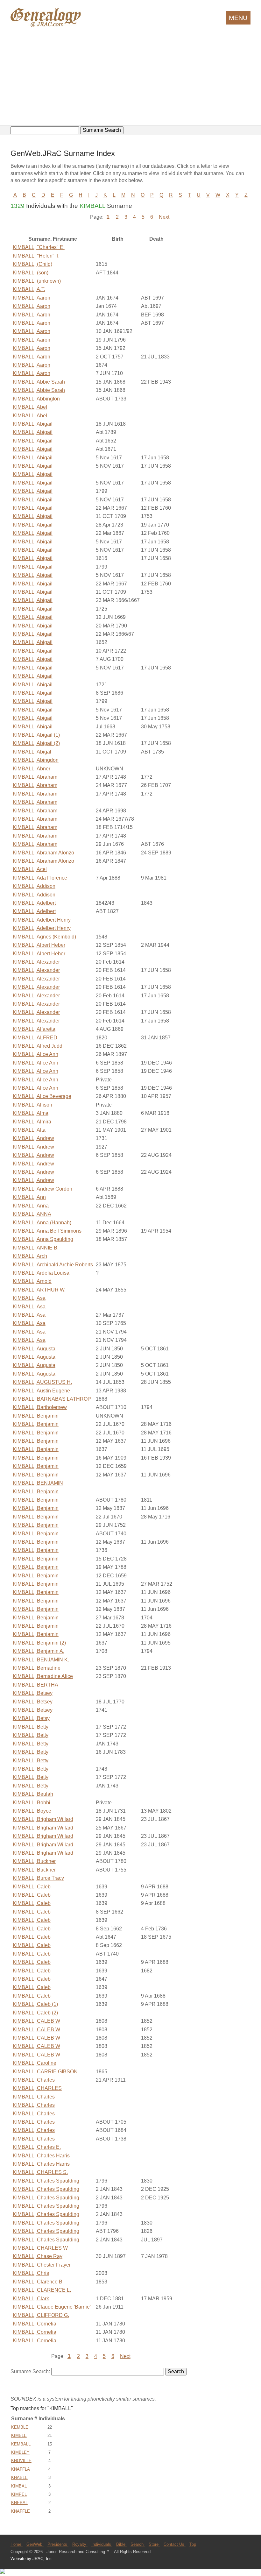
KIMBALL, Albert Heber (39, 945)
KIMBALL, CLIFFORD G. (41, 2315)
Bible (121, 2544)
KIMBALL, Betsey (33, 1693)
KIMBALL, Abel (30, 407)
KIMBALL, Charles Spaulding (46, 2181)
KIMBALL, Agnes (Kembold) (44, 937)
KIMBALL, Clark (31, 2299)
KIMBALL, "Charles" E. (39, 247)
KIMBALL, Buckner (34, 1861)
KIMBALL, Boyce (32, 1811)
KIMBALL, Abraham (35, 777)
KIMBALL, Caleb (32, 1887)
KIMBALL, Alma (31, 1113)
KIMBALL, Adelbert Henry (42, 920)
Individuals (102, 2544)
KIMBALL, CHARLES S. (40, 2172)
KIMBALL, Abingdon (36, 760)
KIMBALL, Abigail (33, 424)
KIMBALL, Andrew (33, 1138)
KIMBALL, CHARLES (37, 2088)
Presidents (58, 2544)
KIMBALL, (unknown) (37, 281)
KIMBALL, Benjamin (36, 1416)
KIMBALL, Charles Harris (41, 2156)
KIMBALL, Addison (34, 886)
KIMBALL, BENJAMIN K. (41, 1660)
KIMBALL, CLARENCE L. (42, 2290)
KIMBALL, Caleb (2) (35, 2013)
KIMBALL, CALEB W (36, 2021)
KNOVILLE (21, 2461)
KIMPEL (19, 2494)
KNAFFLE (21, 2511)
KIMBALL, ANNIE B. (36, 1248)
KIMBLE (19, 2435)
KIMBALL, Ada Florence (40, 878)
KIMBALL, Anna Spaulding (43, 1239)
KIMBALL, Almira (32, 1122)
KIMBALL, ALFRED (35, 1038)
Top (193, 2544)
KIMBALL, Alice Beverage (42, 1096)
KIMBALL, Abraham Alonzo (43, 853)
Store (154, 2544)
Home (17, 2544)
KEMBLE (20, 2427)
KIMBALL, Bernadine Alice (43, 1676)
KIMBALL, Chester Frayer (42, 2265)
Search (138, 2544)
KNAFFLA (21, 2469)
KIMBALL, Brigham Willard (43, 1819)
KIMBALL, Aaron (32, 298)
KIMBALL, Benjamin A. (39, 1651)
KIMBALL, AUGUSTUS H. (42, 1382)
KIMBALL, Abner (32, 769)
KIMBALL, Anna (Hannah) (42, 1223)
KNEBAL (19, 2503)
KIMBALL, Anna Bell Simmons (47, 1231)
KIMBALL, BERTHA (35, 1685)
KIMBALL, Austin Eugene (41, 1391)
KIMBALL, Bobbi (32, 1803)
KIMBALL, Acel (30, 869)
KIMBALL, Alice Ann (35, 1054)
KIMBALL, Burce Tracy (38, 1878)
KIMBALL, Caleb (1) (35, 2004)
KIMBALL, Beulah (33, 1794)
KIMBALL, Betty (31, 1727)
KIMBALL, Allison (32, 1105)
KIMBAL (19, 2486)
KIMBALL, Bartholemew (40, 1407)
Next (164, 217)
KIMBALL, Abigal (32, 752)
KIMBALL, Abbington (36, 399)
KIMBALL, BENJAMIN (38, 1483)
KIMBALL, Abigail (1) (36, 735)
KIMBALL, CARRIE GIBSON (45, 2072)
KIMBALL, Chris (31, 2273)
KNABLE (19, 2477)
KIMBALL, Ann (29, 1197)
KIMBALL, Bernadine (37, 1668)
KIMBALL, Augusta (34, 1349)
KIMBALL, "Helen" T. (36, 256)
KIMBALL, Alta (29, 1130)
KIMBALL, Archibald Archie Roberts (53, 1265)
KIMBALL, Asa (29, 1298)
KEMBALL (21, 2444)
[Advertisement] (130, 77)
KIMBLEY (20, 2452)
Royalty (80, 2544)
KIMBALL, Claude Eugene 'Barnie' (52, 2307)
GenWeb (35, 2544)
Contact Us (175, 2544)
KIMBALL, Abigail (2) (36, 743)
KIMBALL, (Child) (32, 264)
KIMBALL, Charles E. (37, 2147)
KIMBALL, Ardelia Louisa (41, 1273)
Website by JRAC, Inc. (32, 2559)
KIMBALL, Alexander (36, 962)
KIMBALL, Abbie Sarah (39, 382)
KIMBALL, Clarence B (38, 2282)
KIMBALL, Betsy (31, 1718)
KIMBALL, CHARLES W (40, 2248)
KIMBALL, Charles (34, 2080)
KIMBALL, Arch (30, 1256)
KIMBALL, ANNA (32, 1214)
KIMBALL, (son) (31, 273)
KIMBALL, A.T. (29, 289)
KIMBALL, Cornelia (35, 2324)
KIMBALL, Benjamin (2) (39, 1643)
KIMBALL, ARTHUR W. (39, 1290)
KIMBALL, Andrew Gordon (42, 1189)
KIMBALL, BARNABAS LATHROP (52, 1399)
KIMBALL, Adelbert (34, 903)
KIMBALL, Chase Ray (38, 2256)
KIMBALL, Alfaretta (34, 1029)
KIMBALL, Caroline (35, 2063)
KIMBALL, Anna (31, 1206)
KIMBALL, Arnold (32, 1281)
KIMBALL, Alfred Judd (38, 1046)
